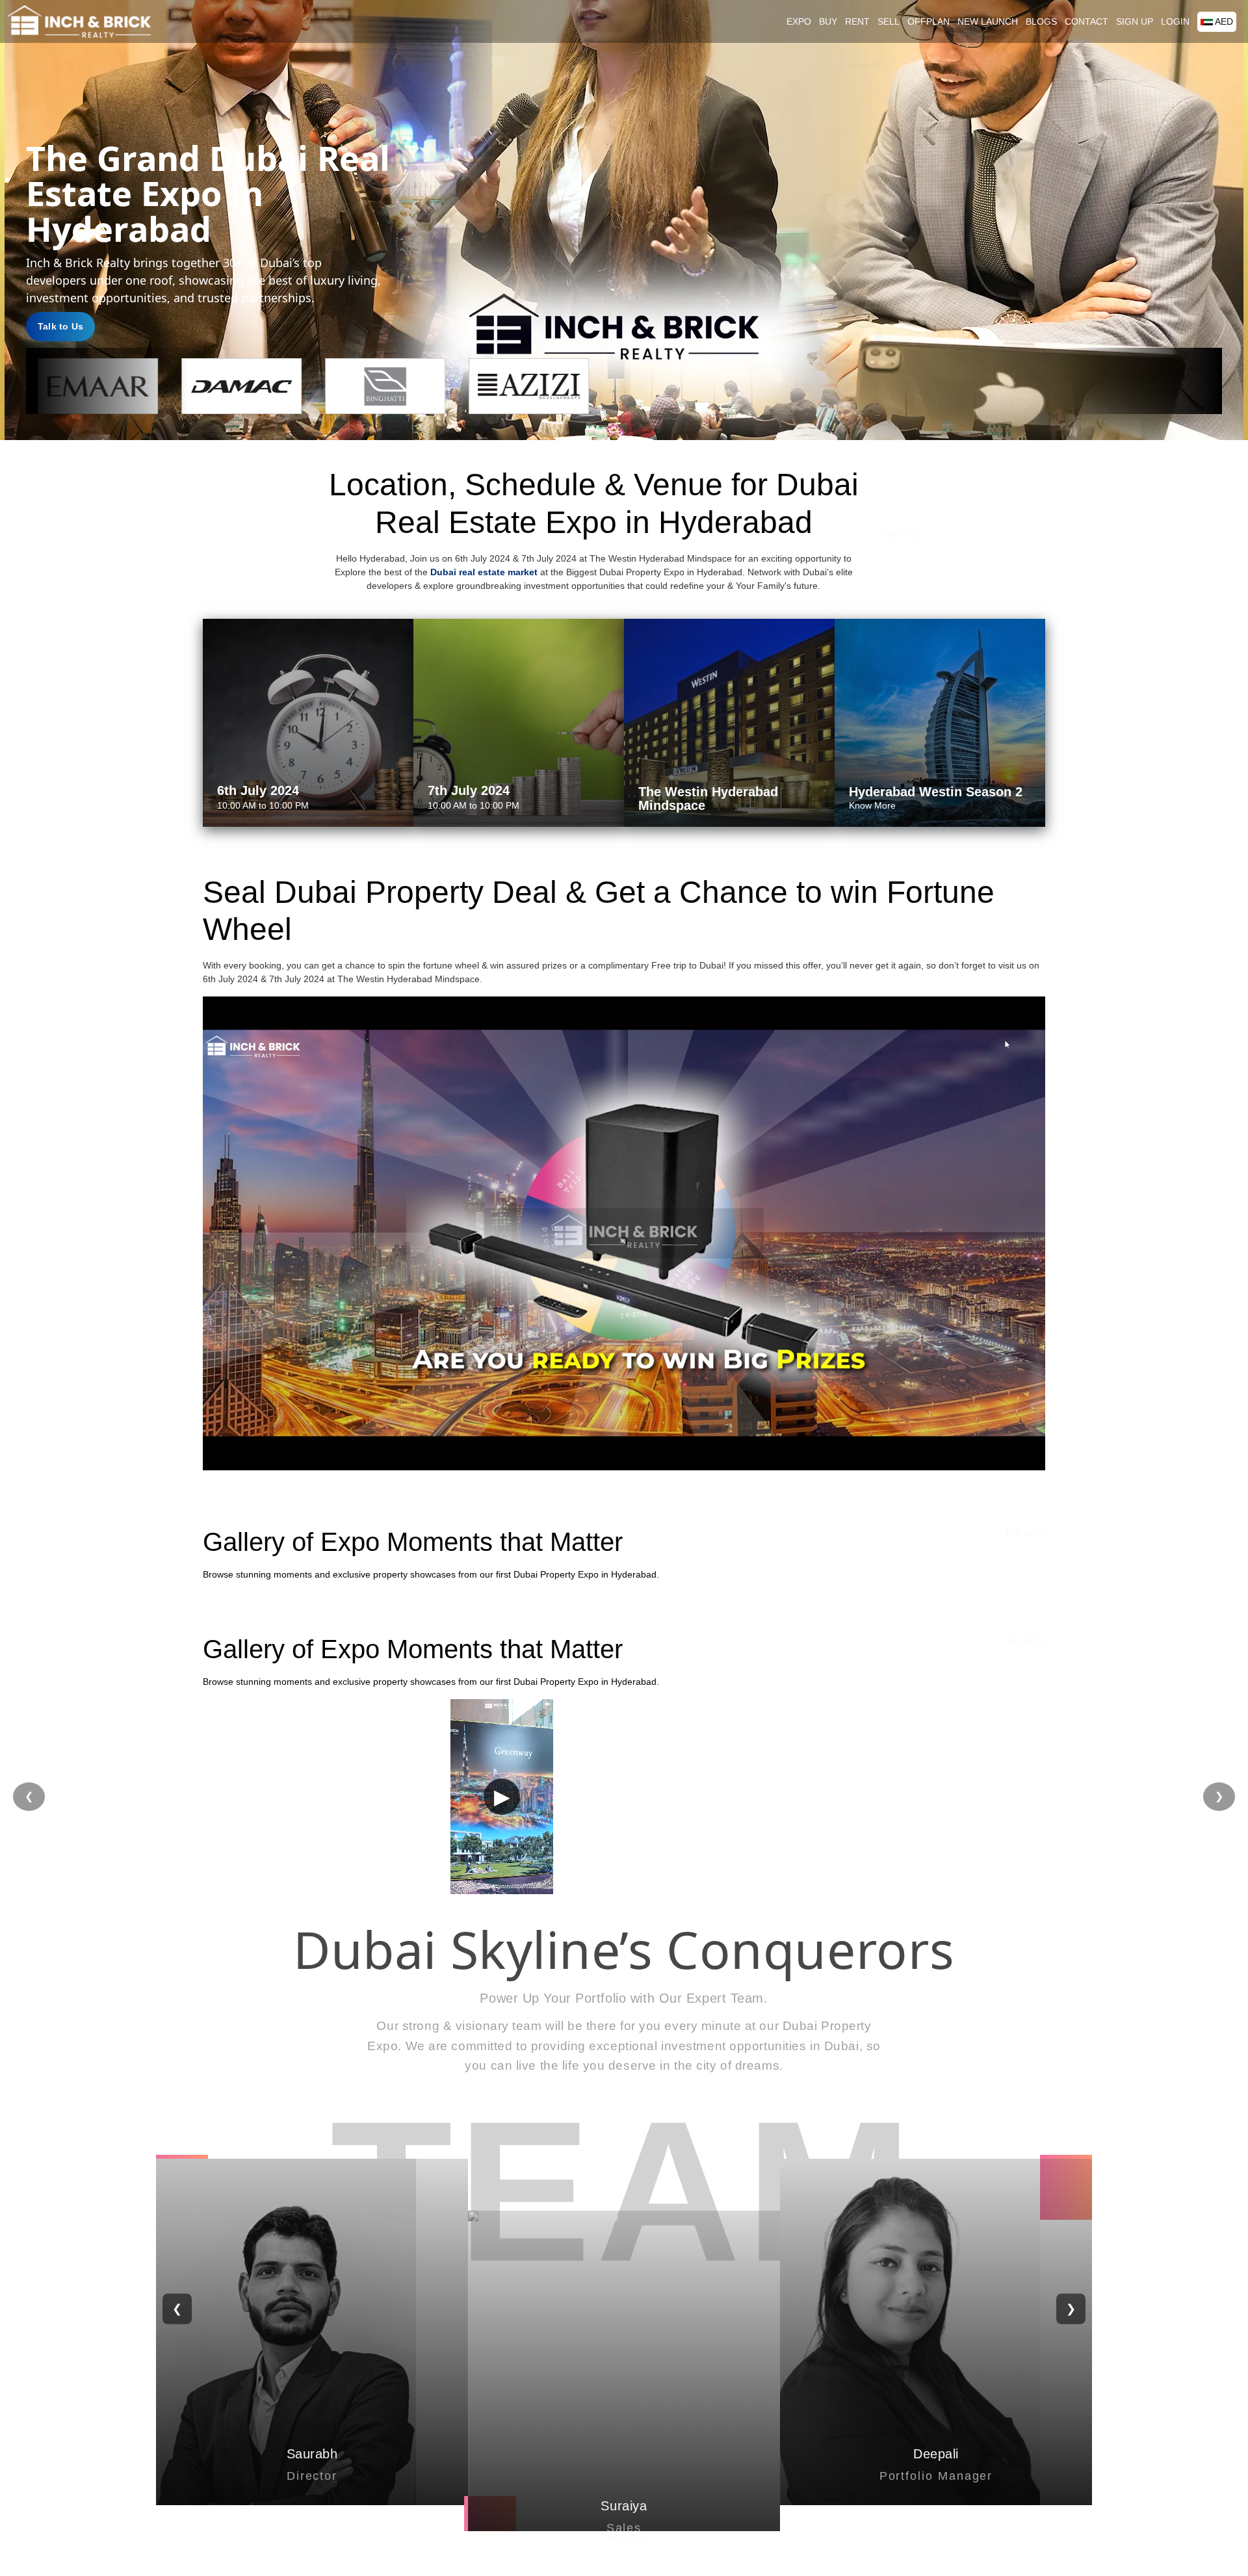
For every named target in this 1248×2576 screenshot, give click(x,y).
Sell (889, 21)
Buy (828, 21)
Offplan (929, 21)
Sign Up (1135, 21)
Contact (1086, 21)
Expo (799, 21)
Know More (872, 805)
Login (1175, 21)
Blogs (1041, 21)
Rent (857, 21)
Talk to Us (60, 326)
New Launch (988, 21)
